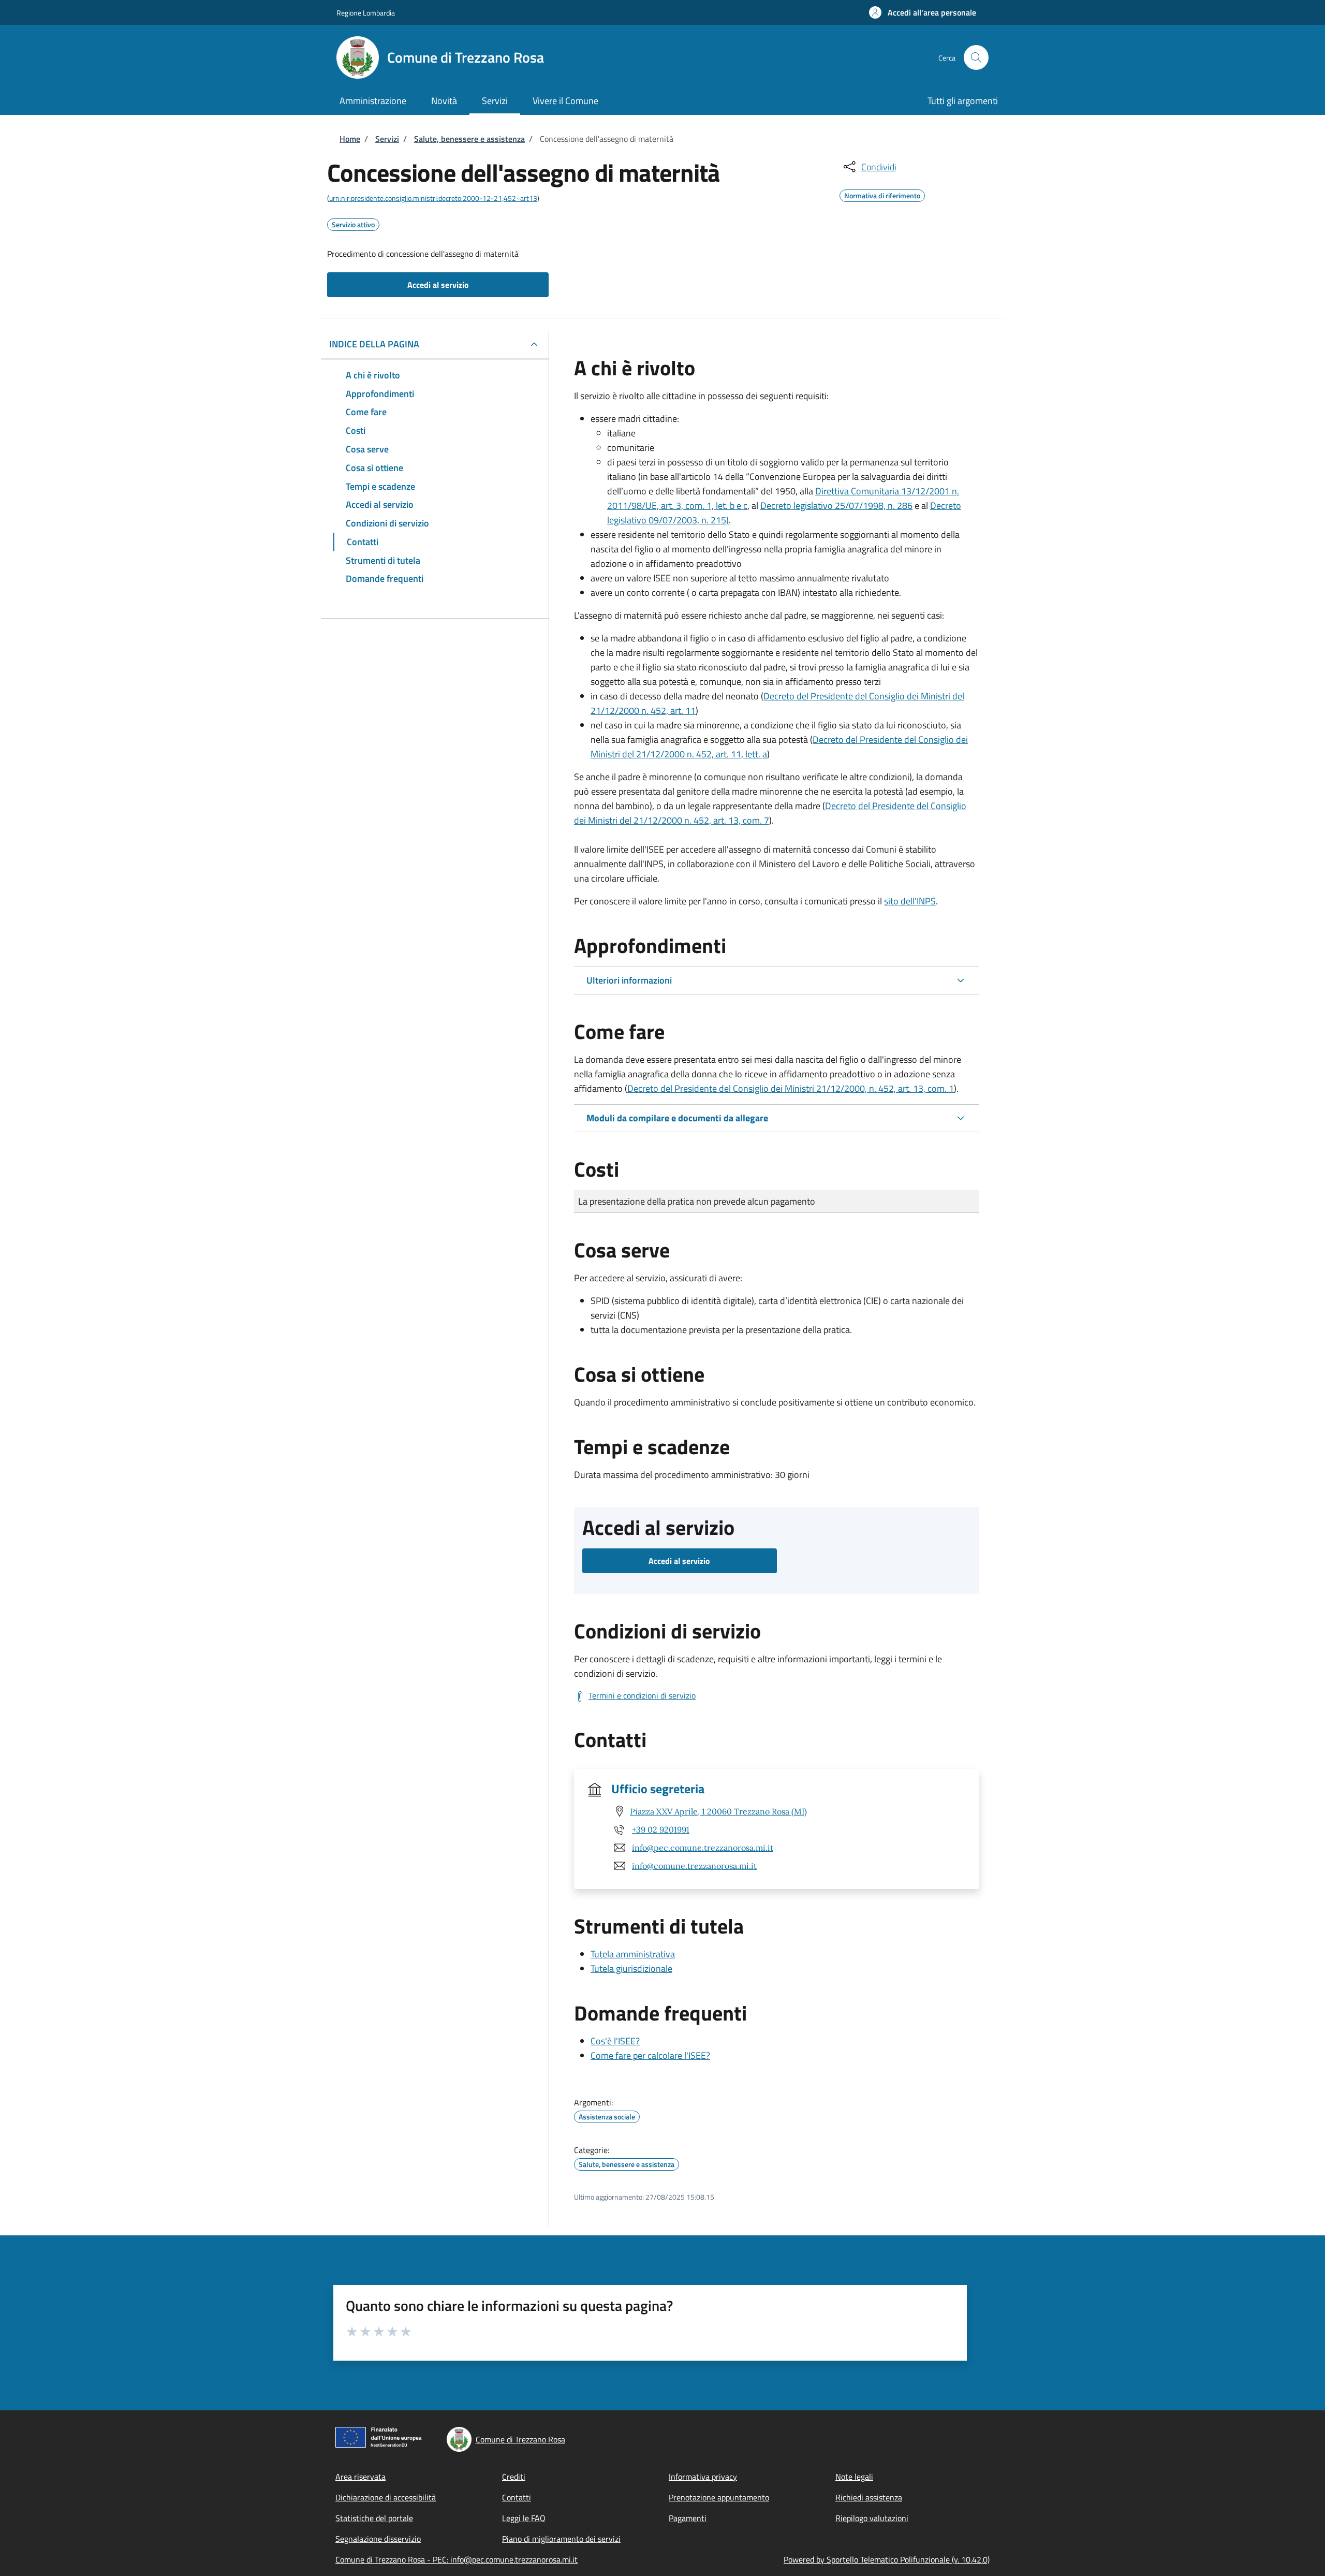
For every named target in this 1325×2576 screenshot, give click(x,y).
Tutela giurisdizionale (631, 1968)
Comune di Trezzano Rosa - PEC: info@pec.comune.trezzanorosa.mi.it (457, 2559)
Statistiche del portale (374, 2518)
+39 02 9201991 (661, 1829)
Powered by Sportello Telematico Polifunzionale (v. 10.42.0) (887, 2559)
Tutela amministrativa (633, 1954)
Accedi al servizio (438, 285)
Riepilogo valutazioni (872, 2518)
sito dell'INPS (910, 901)
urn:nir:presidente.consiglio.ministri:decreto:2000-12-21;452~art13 (433, 198)
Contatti (517, 2497)
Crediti (514, 2477)
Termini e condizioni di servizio (642, 1695)
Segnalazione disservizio (378, 2539)
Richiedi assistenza (869, 2497)
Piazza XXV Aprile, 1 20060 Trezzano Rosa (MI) (718, 1811)
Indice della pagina (374, 344)
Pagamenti (688, 2518)
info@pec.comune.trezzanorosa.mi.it (703, 1848)
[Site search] (976, 57)
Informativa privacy (703, 2477)
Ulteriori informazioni (629, 980)
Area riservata (360, 2477)
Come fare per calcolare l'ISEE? (650, 2055)
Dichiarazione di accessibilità (386, 2497)
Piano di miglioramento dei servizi (561, 2539)
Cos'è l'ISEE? (615, 2041)
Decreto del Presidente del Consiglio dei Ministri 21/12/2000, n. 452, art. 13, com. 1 (791, 1088)
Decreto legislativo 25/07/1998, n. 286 (836, 506)
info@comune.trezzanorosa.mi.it (694, 1866)
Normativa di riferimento (882, 194)
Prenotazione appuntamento (719, 2497)
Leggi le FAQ (524, 2518)
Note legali (854, 2477)
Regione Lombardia (366, 13)
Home (350, 139)
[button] (923, 12)
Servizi (387, 139)
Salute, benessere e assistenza (469, 139)
